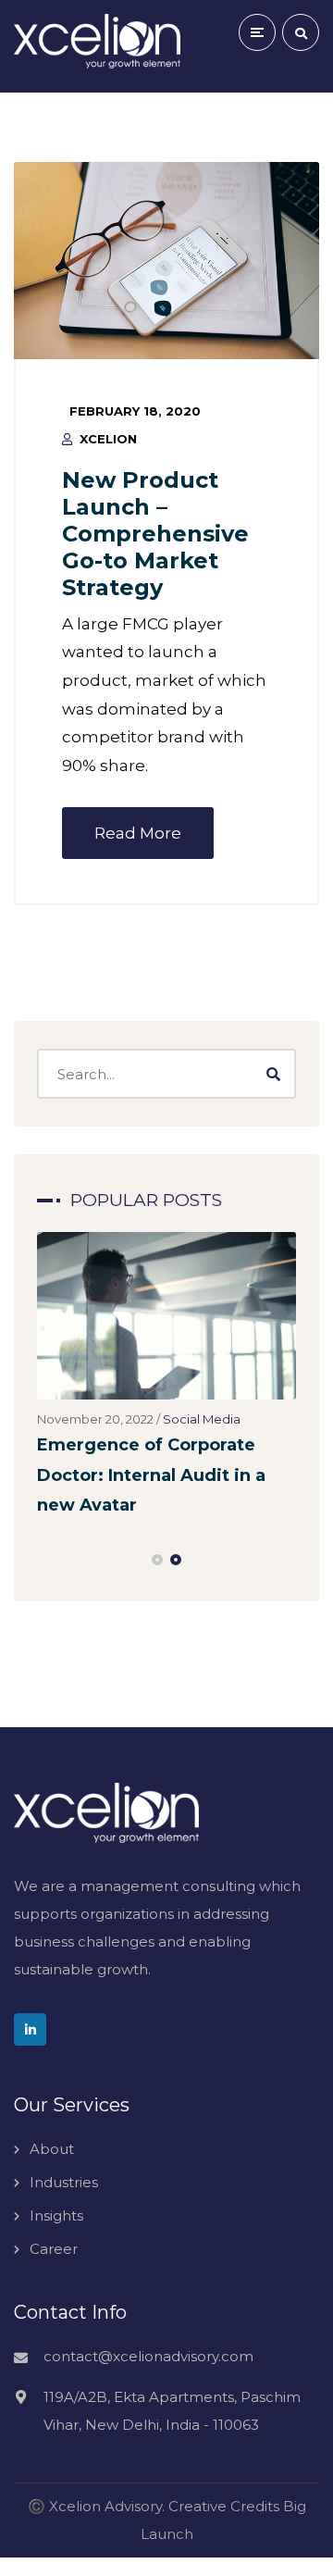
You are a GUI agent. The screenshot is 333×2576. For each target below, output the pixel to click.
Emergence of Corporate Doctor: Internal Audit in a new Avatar (151, 1475)
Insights (56, 2215)
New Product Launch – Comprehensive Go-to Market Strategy (155, 534)
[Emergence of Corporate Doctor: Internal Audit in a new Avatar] (166, 1316)
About (52, 2149)
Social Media (202, 1419)
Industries (64, 2182)
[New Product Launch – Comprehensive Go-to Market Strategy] (166, 261)
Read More (138, 833)
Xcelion (108, 439)
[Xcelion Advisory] (97, 41)
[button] (157, 1560)
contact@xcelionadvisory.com (148, 2356)
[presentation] (45, 1560)
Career (54, 2249)
